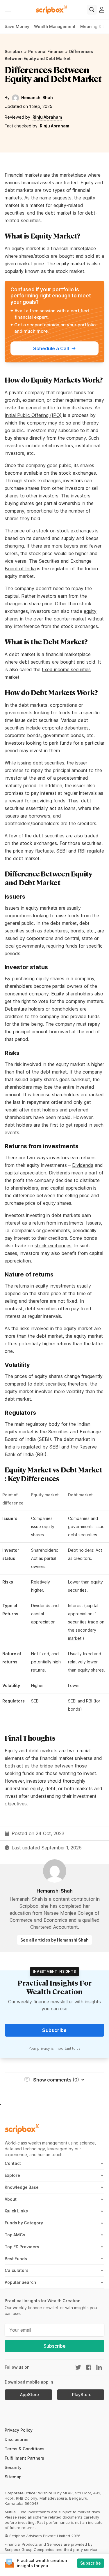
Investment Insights (55, 1971)
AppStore (30, 2395)
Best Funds (16, 2259)
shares (26, 256)
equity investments (56, 1286)
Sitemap (13, 2477)
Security (13, 2467)
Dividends (83, 1165)
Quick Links (16, 2211)
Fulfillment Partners (24, 2458)
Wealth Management (55, 26)
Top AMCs (15, 2235)
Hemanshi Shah (37, 98)
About (11, 2199)
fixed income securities (66, 669)
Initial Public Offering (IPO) (33, 415)
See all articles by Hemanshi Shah (54, 1940)
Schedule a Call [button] (51, 348)
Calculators (17, 2270)
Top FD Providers (22, 2247)
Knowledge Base (22, 2187)
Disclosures (17, 2439)
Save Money (17, 26)
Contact (13, 2163)
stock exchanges (53, 1246)
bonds (77, 931)
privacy (44, 2048)
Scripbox (14, 51)
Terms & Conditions (25, 2449)
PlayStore (82, 2395)
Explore (12, 2175)
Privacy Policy (19, 2430)
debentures (77, 728)
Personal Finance (46, 51)
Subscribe (55, 2346)
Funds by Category (24, 2223)
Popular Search (20, 2282)
